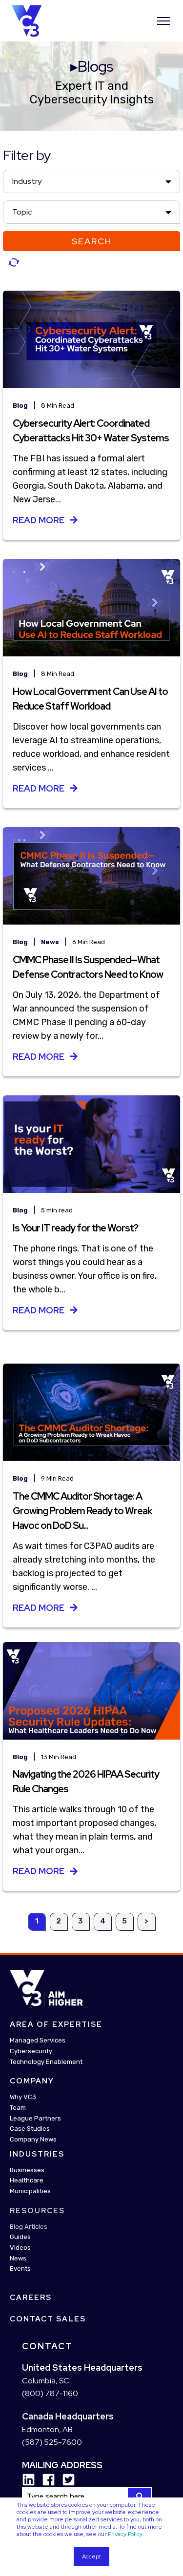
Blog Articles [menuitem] (29, 2226)
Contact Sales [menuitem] (48, 2319)
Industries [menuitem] (37, 2154)
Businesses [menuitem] (27, 2170)
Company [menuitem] (32, 2081)
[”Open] (163, 21)
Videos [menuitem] (20, 2248)
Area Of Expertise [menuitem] (56, 2024)
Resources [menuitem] (37, 2210)
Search (92, 241)
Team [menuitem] (18, 2107)
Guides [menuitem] (20, 2237)
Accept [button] (91, 2556)
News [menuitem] (18, 2258)
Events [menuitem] (20, 2269)
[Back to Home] (27, 20)
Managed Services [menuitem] (38, 2040)
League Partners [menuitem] (35, 2118)
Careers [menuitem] (31, 2298)
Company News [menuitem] (33, 2139)
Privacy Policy (125, 2534)
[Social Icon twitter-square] (65, 2480)
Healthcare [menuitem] (27, 2180)
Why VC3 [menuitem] (23, 2097)
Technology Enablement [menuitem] (46, 2061)
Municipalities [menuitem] (30, 2191)
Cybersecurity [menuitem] (31, 2051)
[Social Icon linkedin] (29, 2480)
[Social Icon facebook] (45, 2480)
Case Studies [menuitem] (30, 2129)
